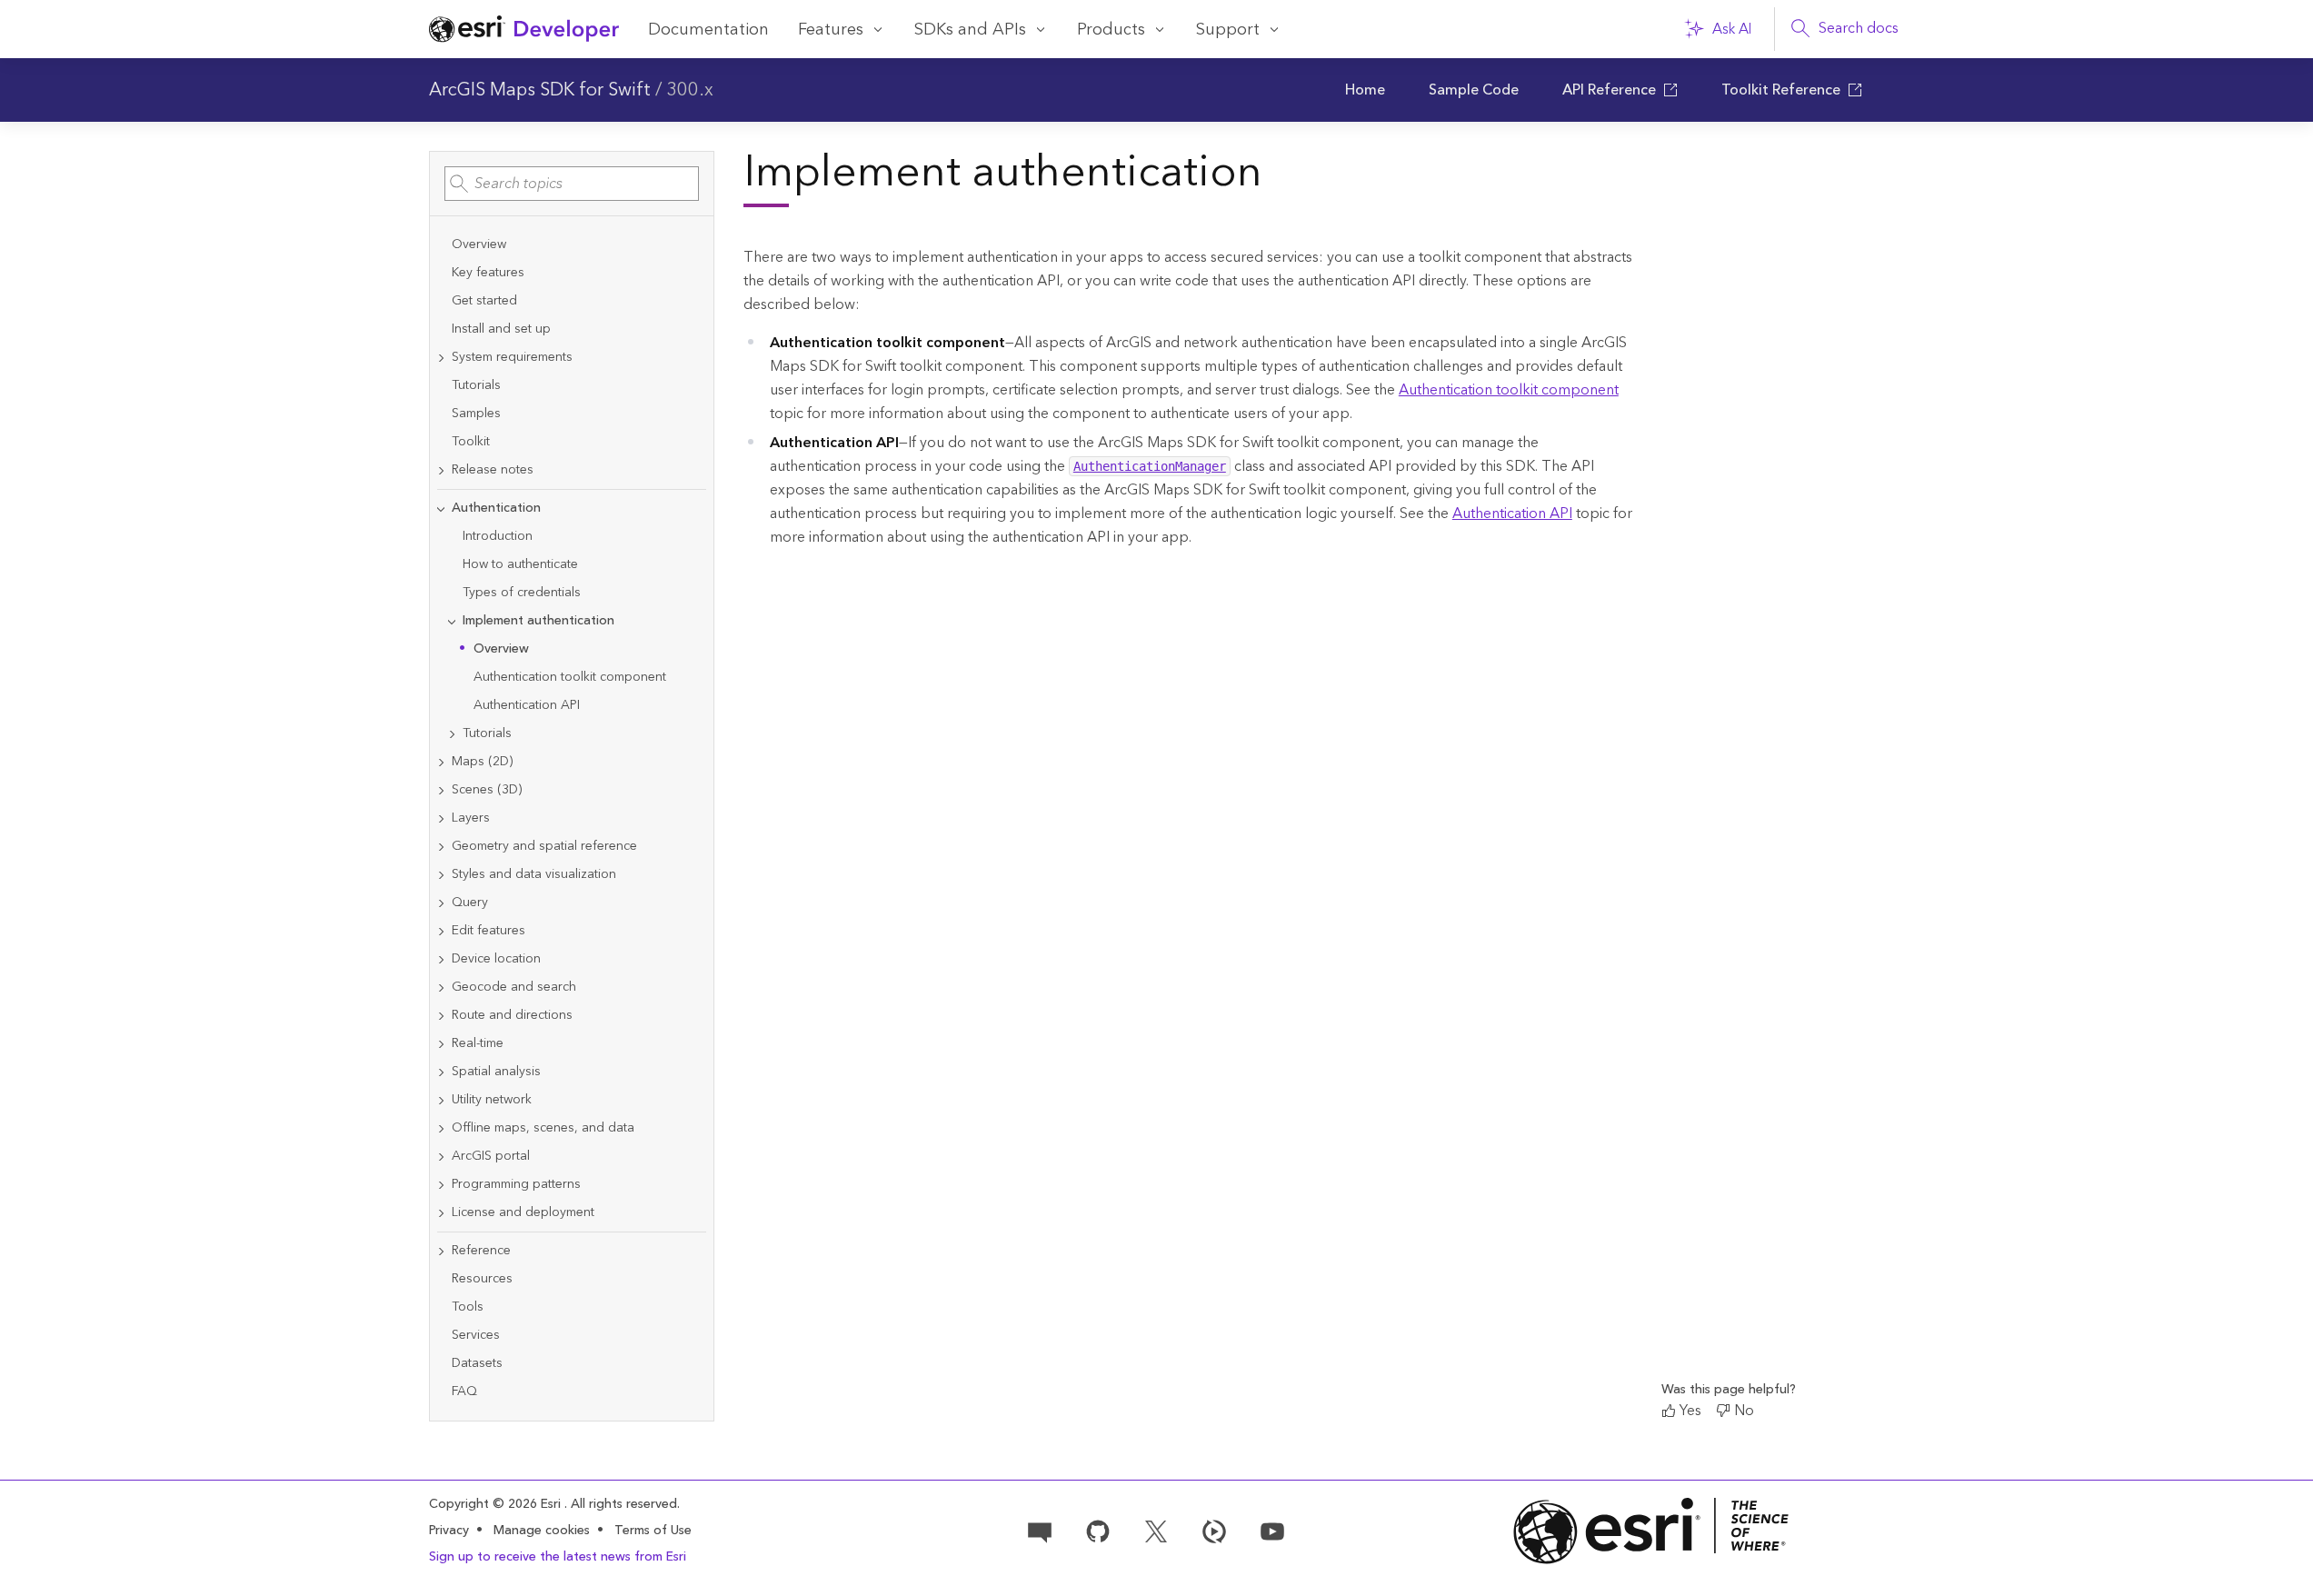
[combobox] (572, 184)
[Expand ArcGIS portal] (441, 1157)
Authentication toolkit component (1509, 390)
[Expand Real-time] (441, 1044)
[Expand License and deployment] (441, 1213)
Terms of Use (653, 1531)
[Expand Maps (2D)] (441, 762)
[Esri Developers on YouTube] (1272, 1530)
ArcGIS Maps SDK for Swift (540, 90)
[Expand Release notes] (441, 470)
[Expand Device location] (441, 959)
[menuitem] (1365, 90)
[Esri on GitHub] (1098, 1530)
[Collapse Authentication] (441, 509)
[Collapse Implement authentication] (452, 621)
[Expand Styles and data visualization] (441, 875)
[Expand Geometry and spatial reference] (441, 847)
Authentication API (1512, 514)
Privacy (449, 1531)
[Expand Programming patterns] (441, 1185)
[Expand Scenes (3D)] (441, 790)
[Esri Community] (1040, 1530)
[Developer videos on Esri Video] (1214, 1530)
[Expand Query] (441, 903)
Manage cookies (542, 1531)
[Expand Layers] (441, 818)
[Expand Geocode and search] (441, 988)
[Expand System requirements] (441, 358)
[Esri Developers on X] (1156, 1530)
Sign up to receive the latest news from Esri (558, 1557)
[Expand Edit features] (441, 931)
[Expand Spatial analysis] (441, 1072)
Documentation (708, 30)
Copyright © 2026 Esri (497, 1504)
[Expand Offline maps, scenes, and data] (441, 1128)
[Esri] (1651, 1531)
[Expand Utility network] (441, 1100)
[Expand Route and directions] (441, 1016)
